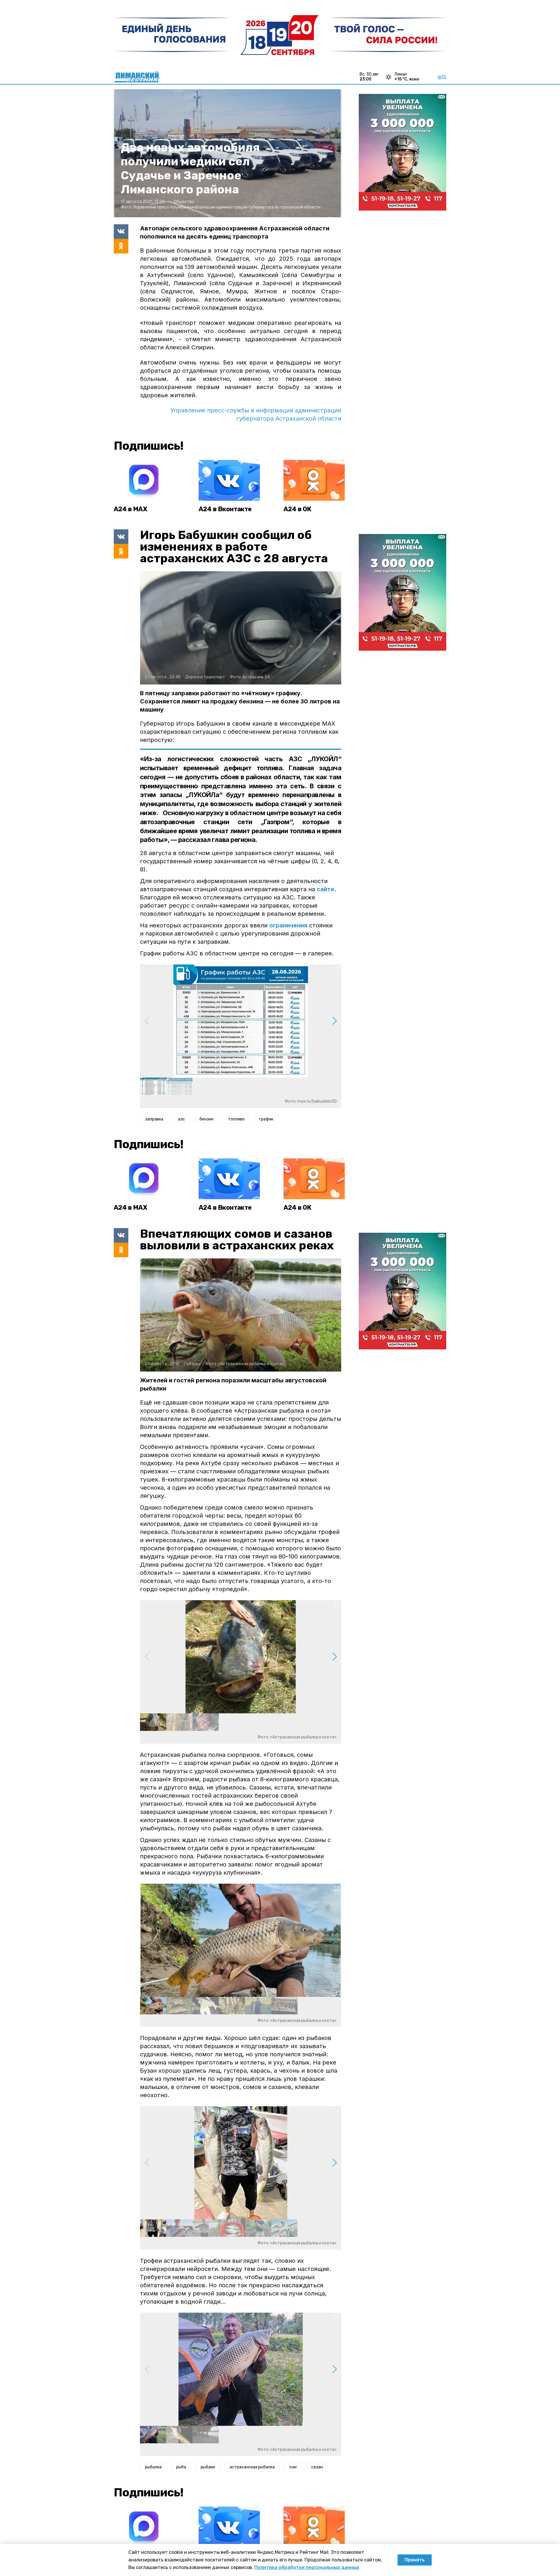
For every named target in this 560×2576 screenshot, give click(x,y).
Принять (415, 2560)
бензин (206, 1119)
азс (181, 1119)
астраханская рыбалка (252, 2467)
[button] (334, 1021)
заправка (154, 1119)
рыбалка (153, 2467)
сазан (317, 2467)
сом (293, 2467)
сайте (325, 889)
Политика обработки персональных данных (307, 2567)
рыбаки (208, 2467)
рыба (181, 2467)
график (266, 1119)
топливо (236, 1119)
